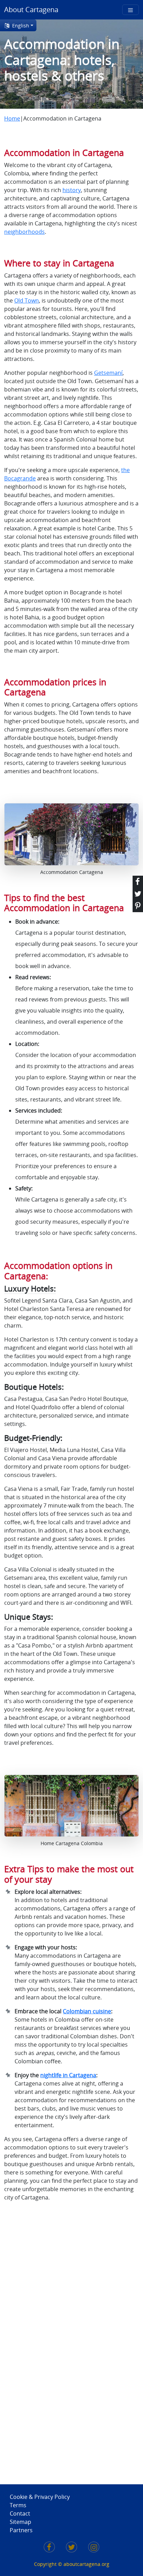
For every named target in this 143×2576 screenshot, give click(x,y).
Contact (20, 2513)
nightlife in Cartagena (68, 2075)
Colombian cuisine (87, 2011)
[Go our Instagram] (94, 2548)
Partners (21, 2530)
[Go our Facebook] (49, 2548)
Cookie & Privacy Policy (40, 2497)
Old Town (27, 300)
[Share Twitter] (138, 894)
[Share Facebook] (138, 882)
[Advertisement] (32, 2339)
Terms (18, 2505)
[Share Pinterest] (138, 906)
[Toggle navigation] (131, 10)
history (72, 190)
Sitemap (20, 2522)
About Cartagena (31, 10)
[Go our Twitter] (71, 2548)
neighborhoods (24, 232)
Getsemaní (108, 373)
